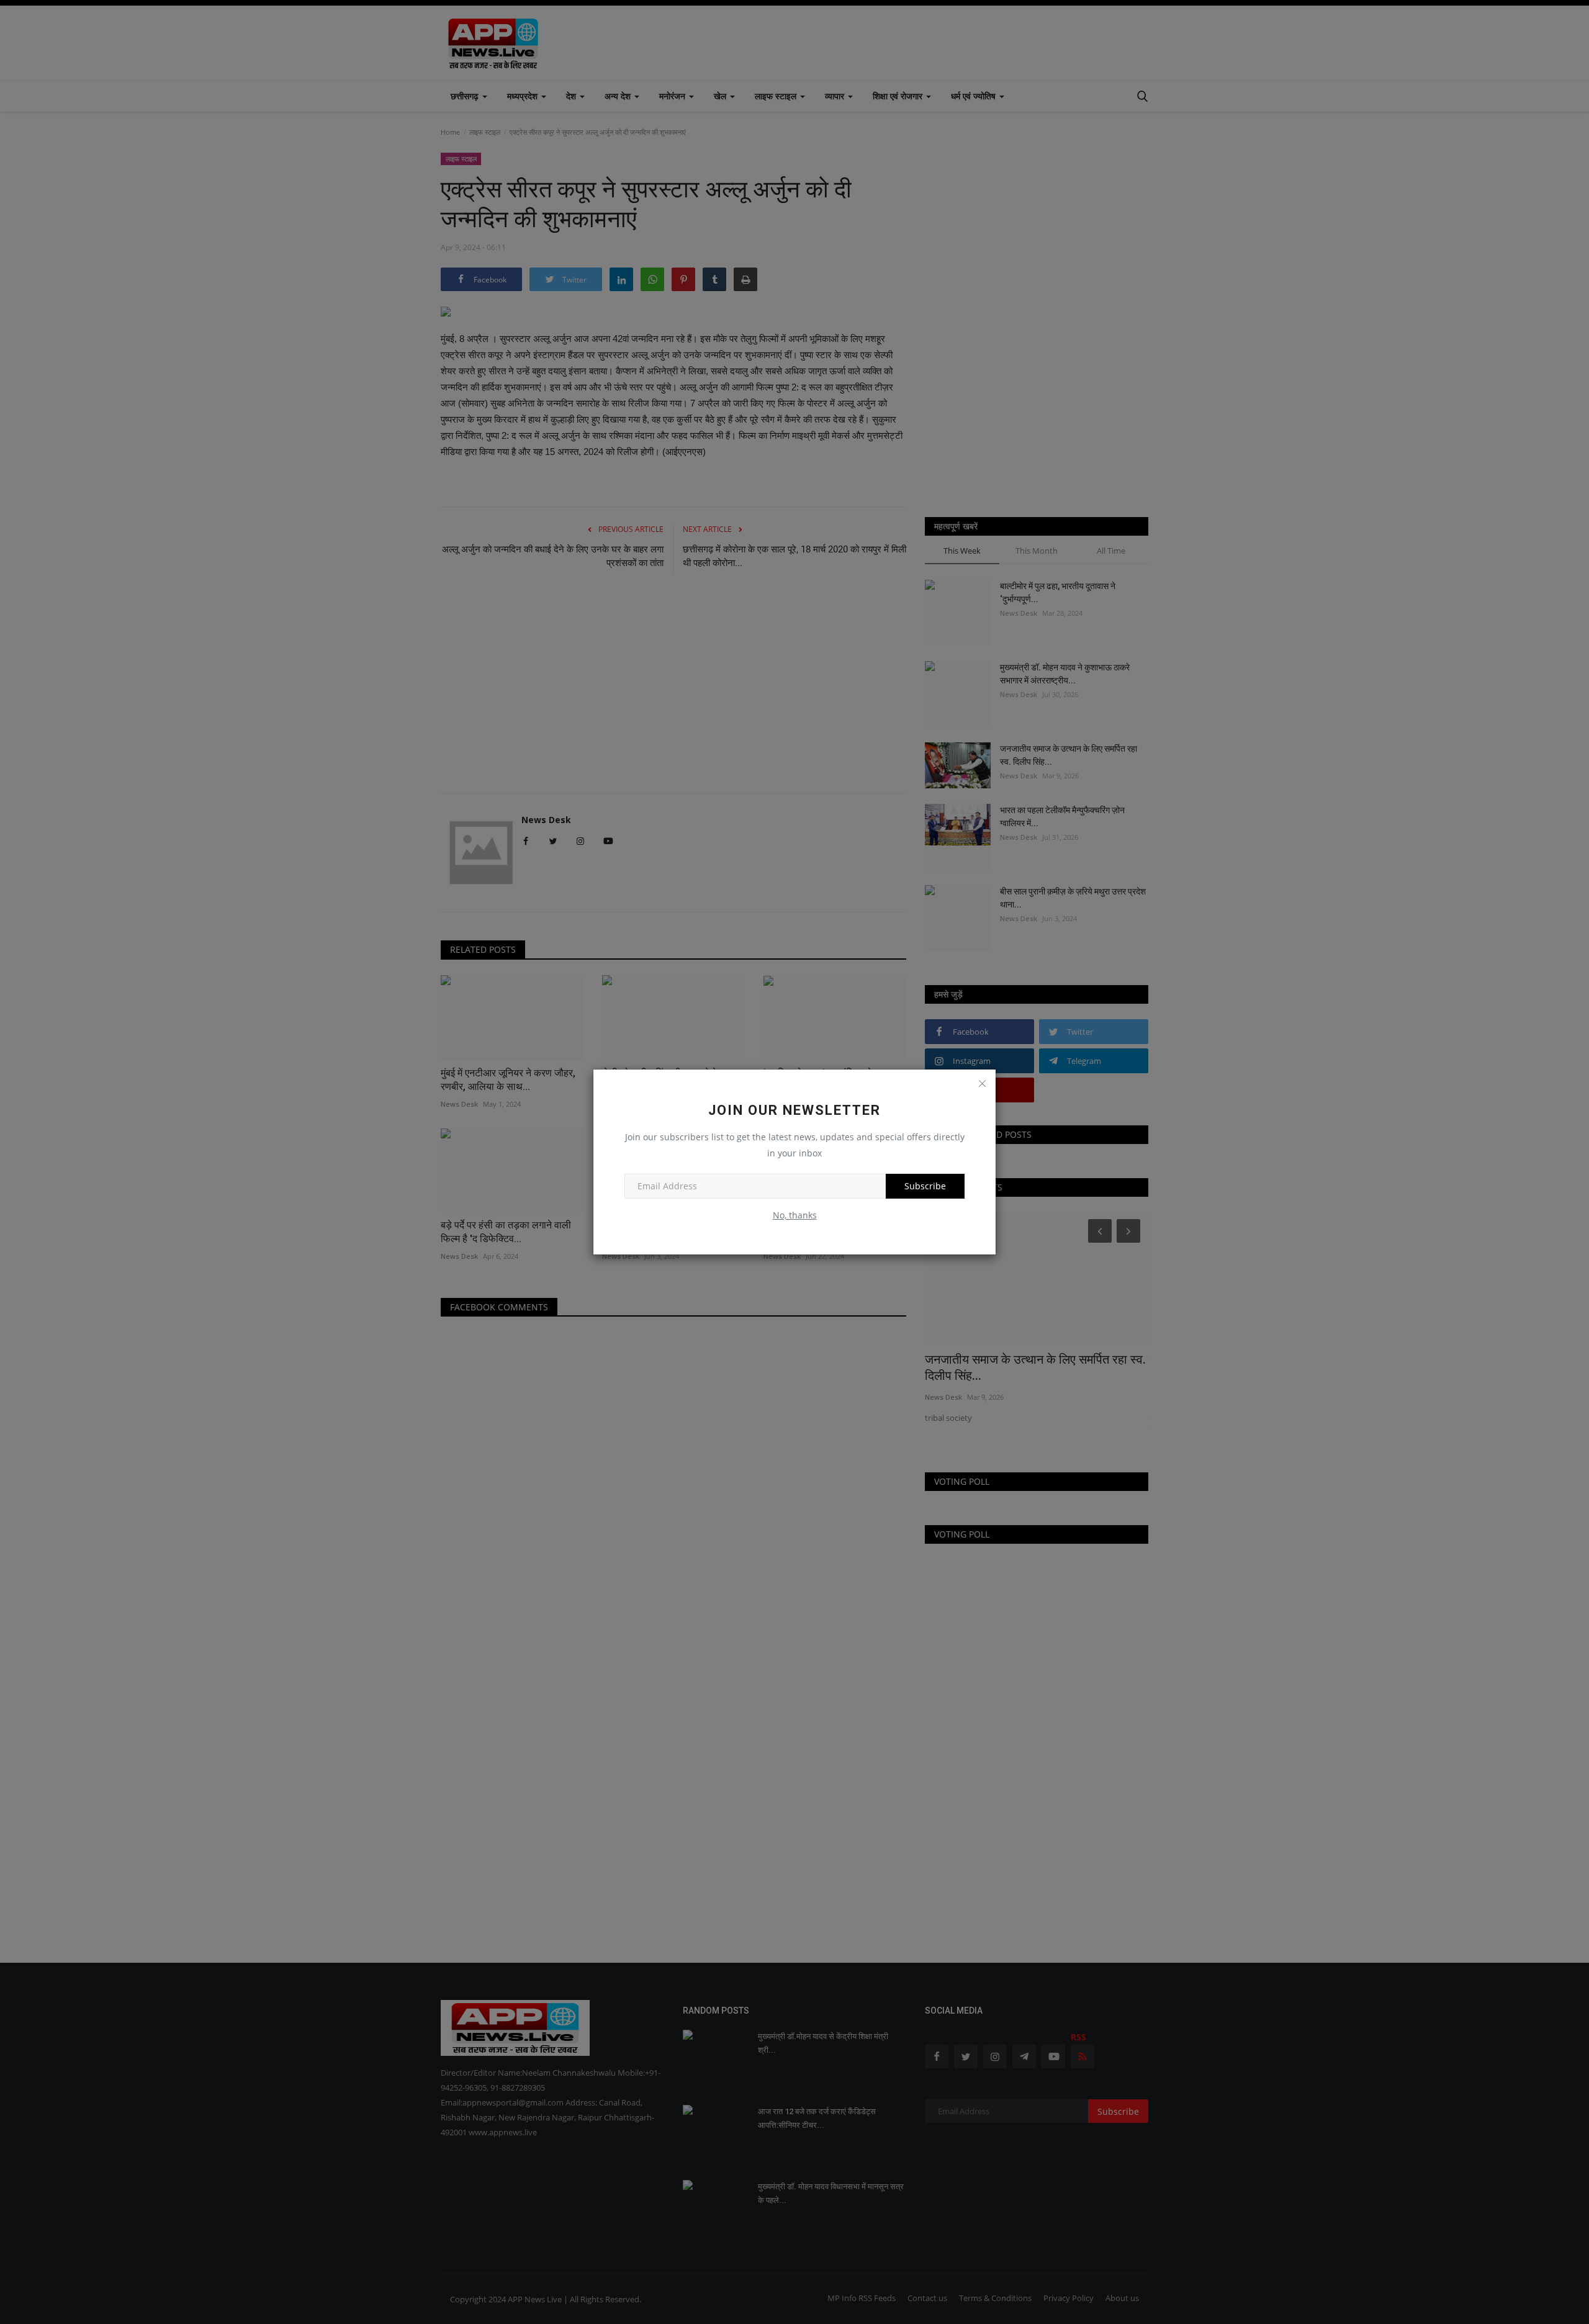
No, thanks (795, 1215)
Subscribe (925, 1186)
